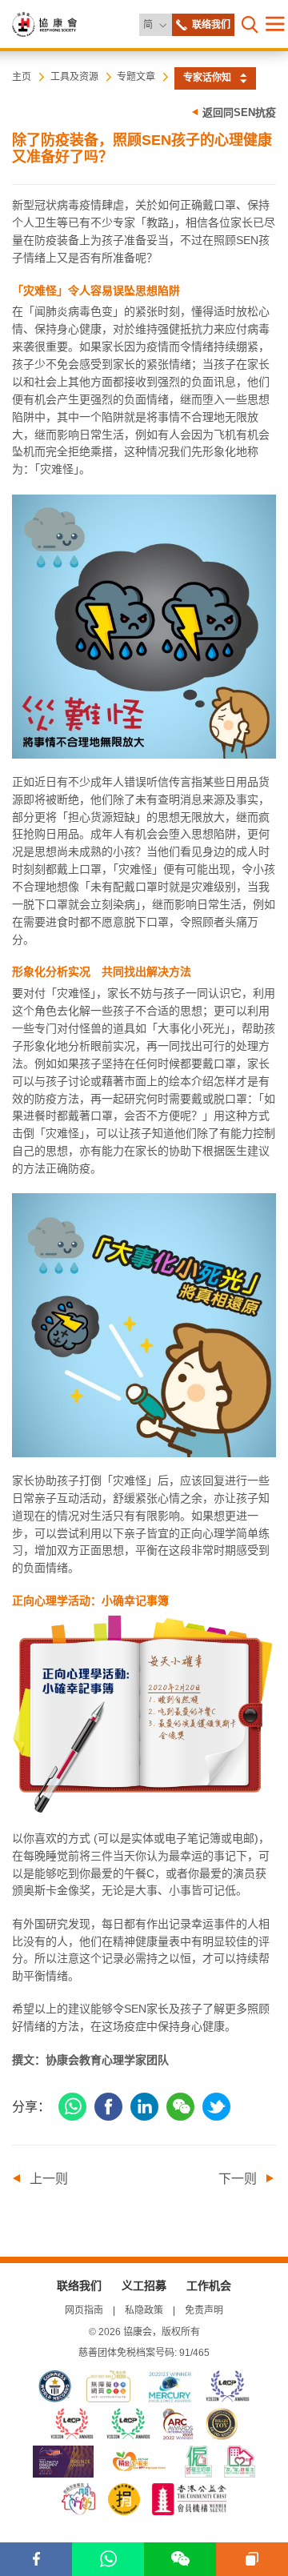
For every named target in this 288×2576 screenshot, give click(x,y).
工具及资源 (74, 77)
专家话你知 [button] (207, 78)
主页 (22, 77)
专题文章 (136, 77)
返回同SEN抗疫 (239, 112)
